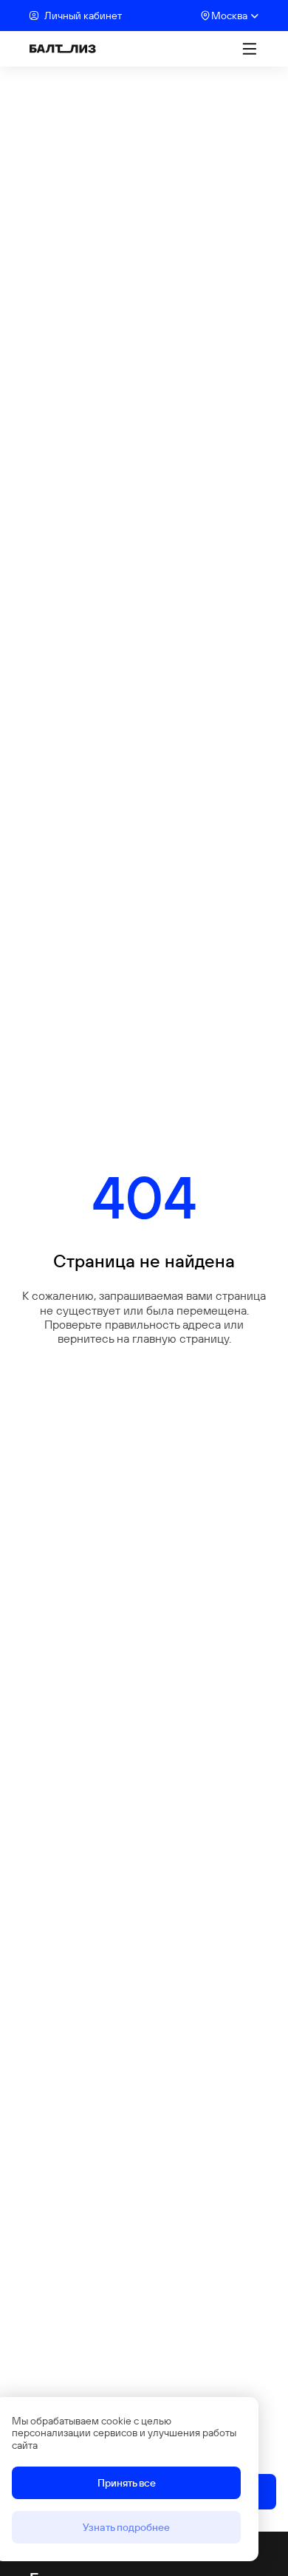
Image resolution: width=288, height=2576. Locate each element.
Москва (229, 16)
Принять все (127, 2483)
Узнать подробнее (126, 2527)
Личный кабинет (83, 16)
